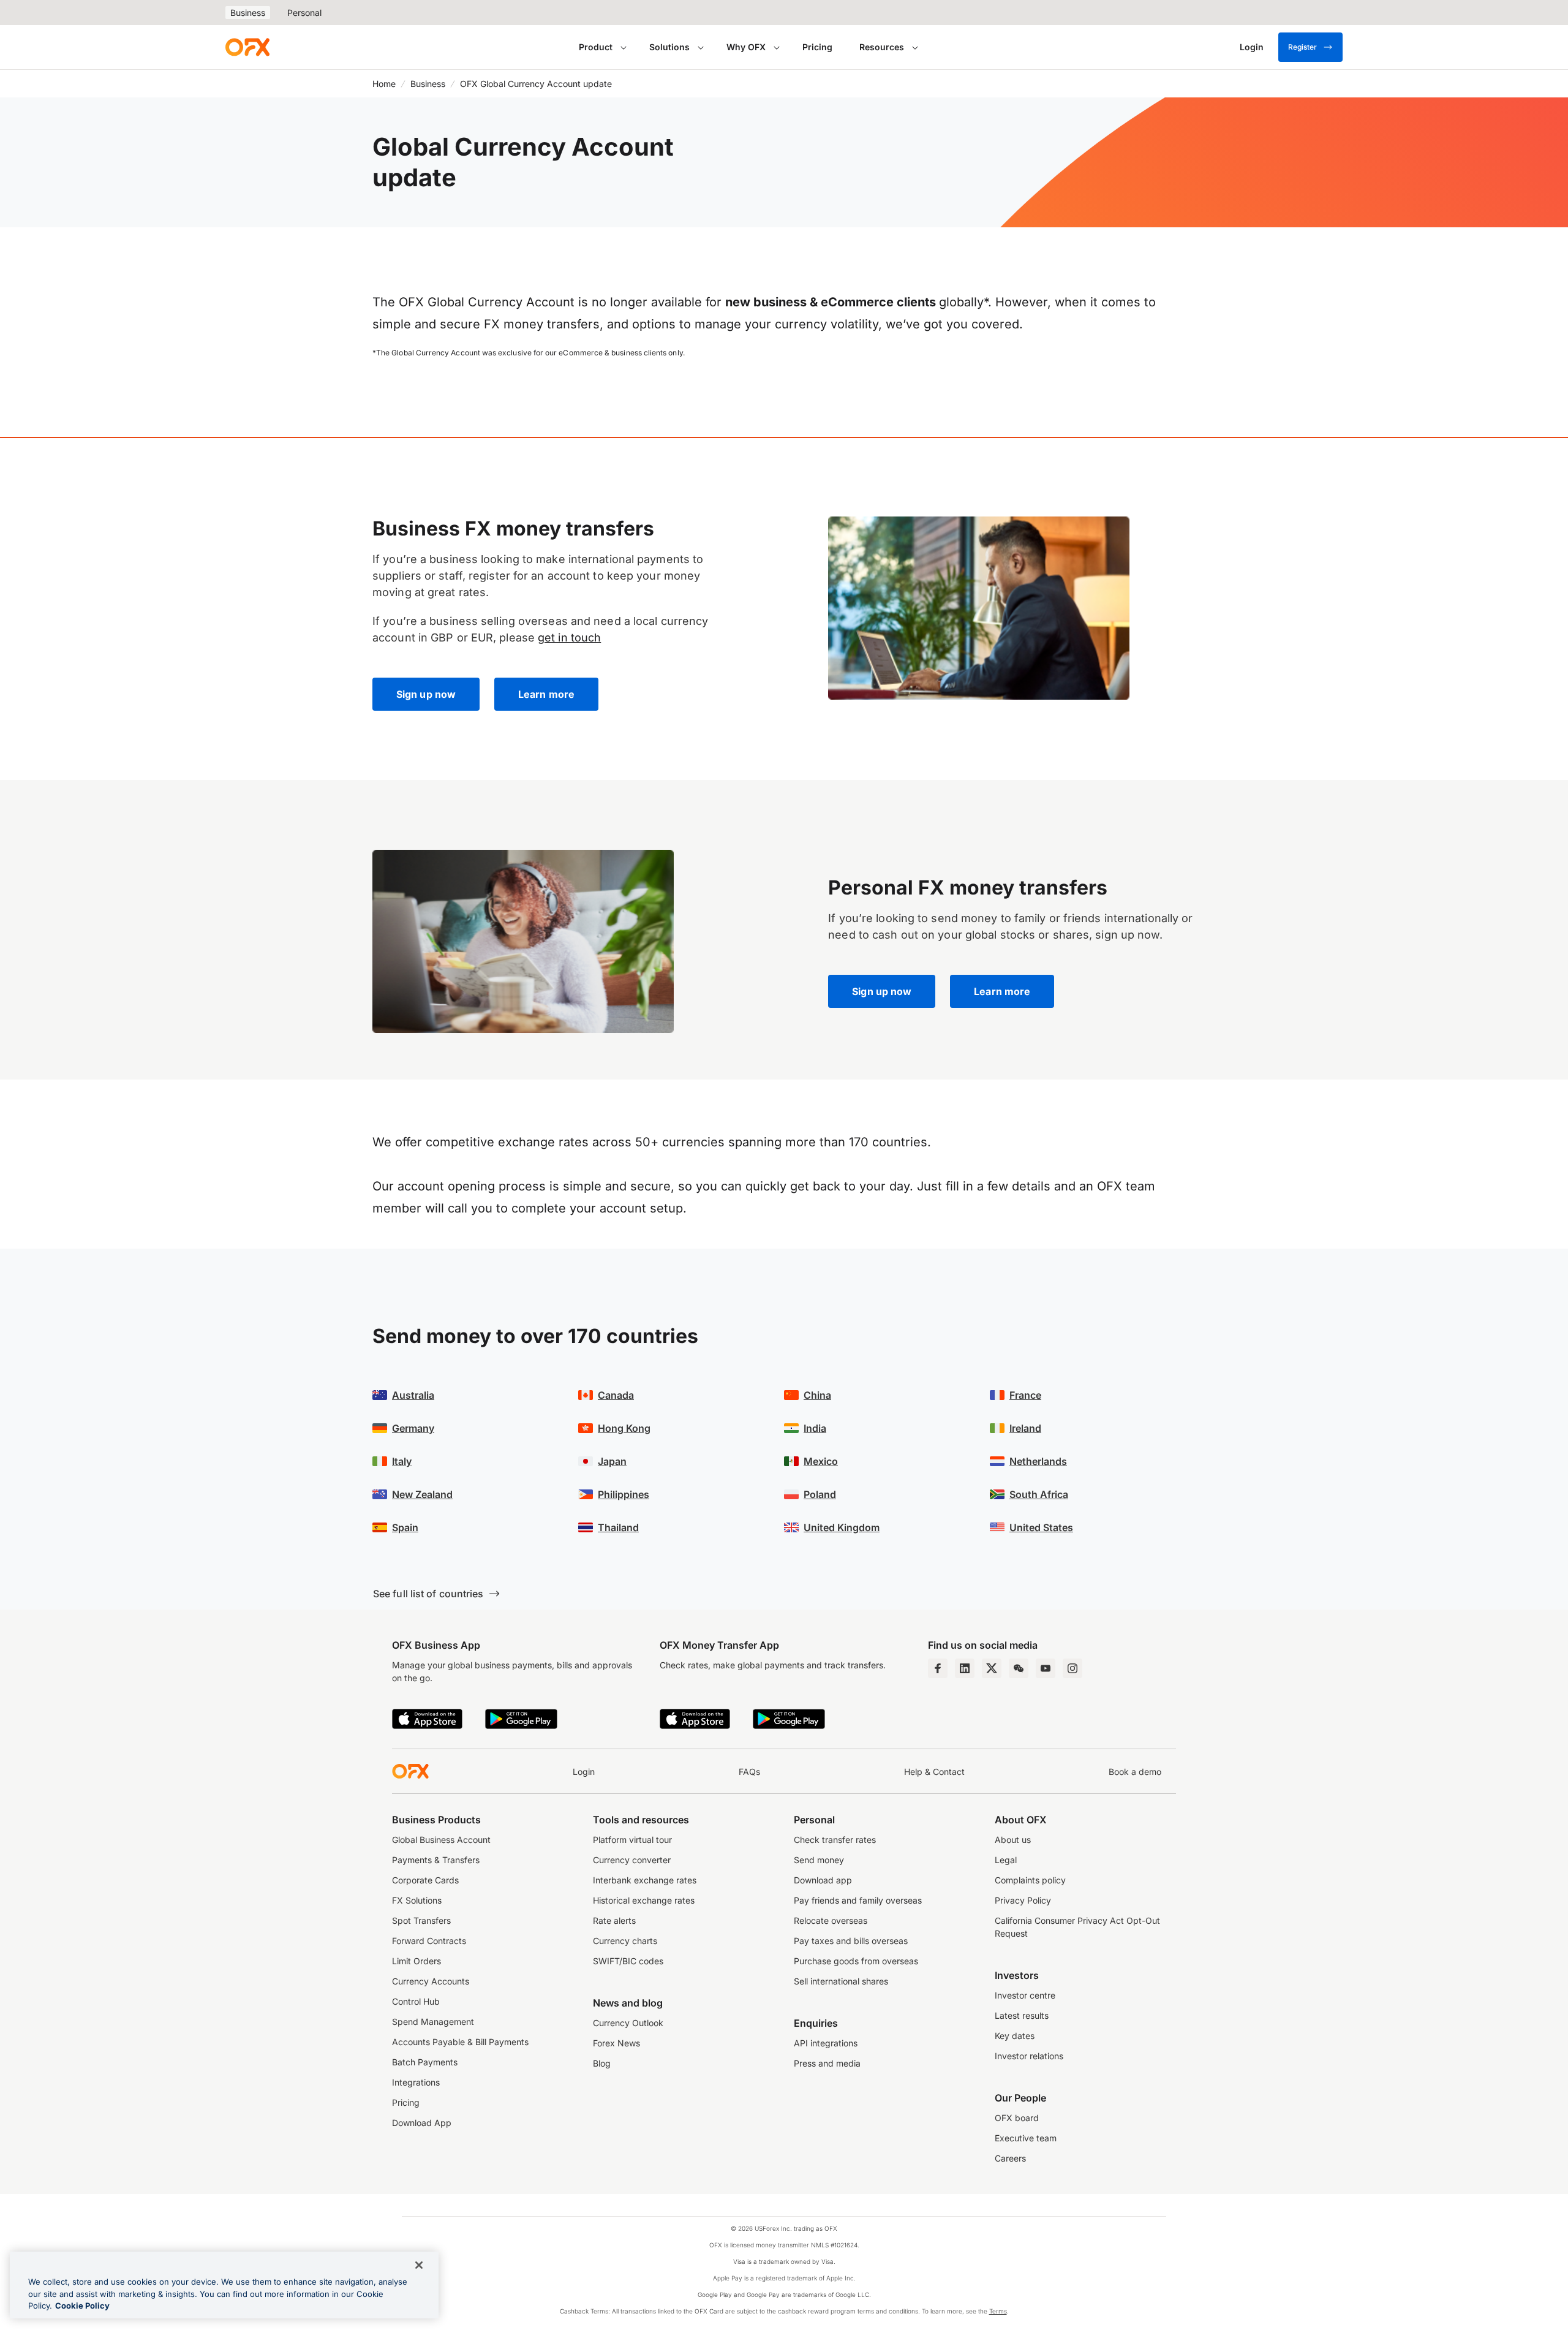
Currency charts (625, 1941)
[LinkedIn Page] (965, 1668)
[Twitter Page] (992, 1668)
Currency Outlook (628, 2023)
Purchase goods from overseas (856, 1961)
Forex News (616, 2043)
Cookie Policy (82, 2306)
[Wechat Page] (1019, 1668)
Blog (602, 2063)
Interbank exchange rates (645, 1880)
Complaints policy (1030, 1880)
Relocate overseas (831, 1920)
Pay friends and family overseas (858, 1900)
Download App (422, 2123)
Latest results (1022, 2015)
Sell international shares (841, 1981)
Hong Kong (624, 1428)
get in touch (569, 637)
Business (248, 13)
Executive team (1026, 2138)
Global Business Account (441, 1840)
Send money (819, 1860)
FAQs (749, 1772)
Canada (616, 1395)
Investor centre (1025, 1995)
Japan (612, 1461)
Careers (1010, 2158)
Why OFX (746, 47)
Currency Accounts (431, 1981)
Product (596, 47)
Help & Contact (934, 1772)
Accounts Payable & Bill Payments (460, 2042)
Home (384, 84)
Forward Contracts (429, 1941)
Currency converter (632, 1860)
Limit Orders (417, 1961)
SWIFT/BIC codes (628, 1961)
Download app (823, 1880)
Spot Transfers (421, 1920)
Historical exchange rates (644, 1900)
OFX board (1017, 2118)
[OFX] (247, 47)
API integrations (826, 2043)
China (817, 1395)
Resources (882, 47)
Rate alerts (614, 1920)
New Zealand (422, 1494)
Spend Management (433, 2022)
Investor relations (1029, 2056)
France (1025, 1395)
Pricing (817, 47)
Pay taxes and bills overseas (851, 1941)
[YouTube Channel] (1046, 1668)
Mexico (821, 1461)
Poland (820, 1494)
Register (1302, 47)
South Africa (1039, 1494)
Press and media (827, 2063)
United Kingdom (842, 1527)
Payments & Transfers (436, 1860)
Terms (998, 2311)
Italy (402, 1461)
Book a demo (1135, 1772)
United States (1041, 1527)
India (815, 1428)
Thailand (618, 1527)
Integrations (416, 2082)
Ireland (1025, 1428)
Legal (1006, 1860)
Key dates (1015, 2036)
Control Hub (416, 2001)
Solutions (669, 47)
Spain (405, 1527)
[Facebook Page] (938, 1668)
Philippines (624, 1494)
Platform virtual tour (632, 1840)
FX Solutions (417, 1900)
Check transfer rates (835, 1840)
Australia (413, 1395)
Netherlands (1038, 1461)
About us (1013, 1840)
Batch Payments (425, 2062)
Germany (413, 1428)
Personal (304, 13)
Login (584, 1772)
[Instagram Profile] (1072, 1668)
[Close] (419, 2265)
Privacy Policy (1023, 1900)
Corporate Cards (425, 1880)
